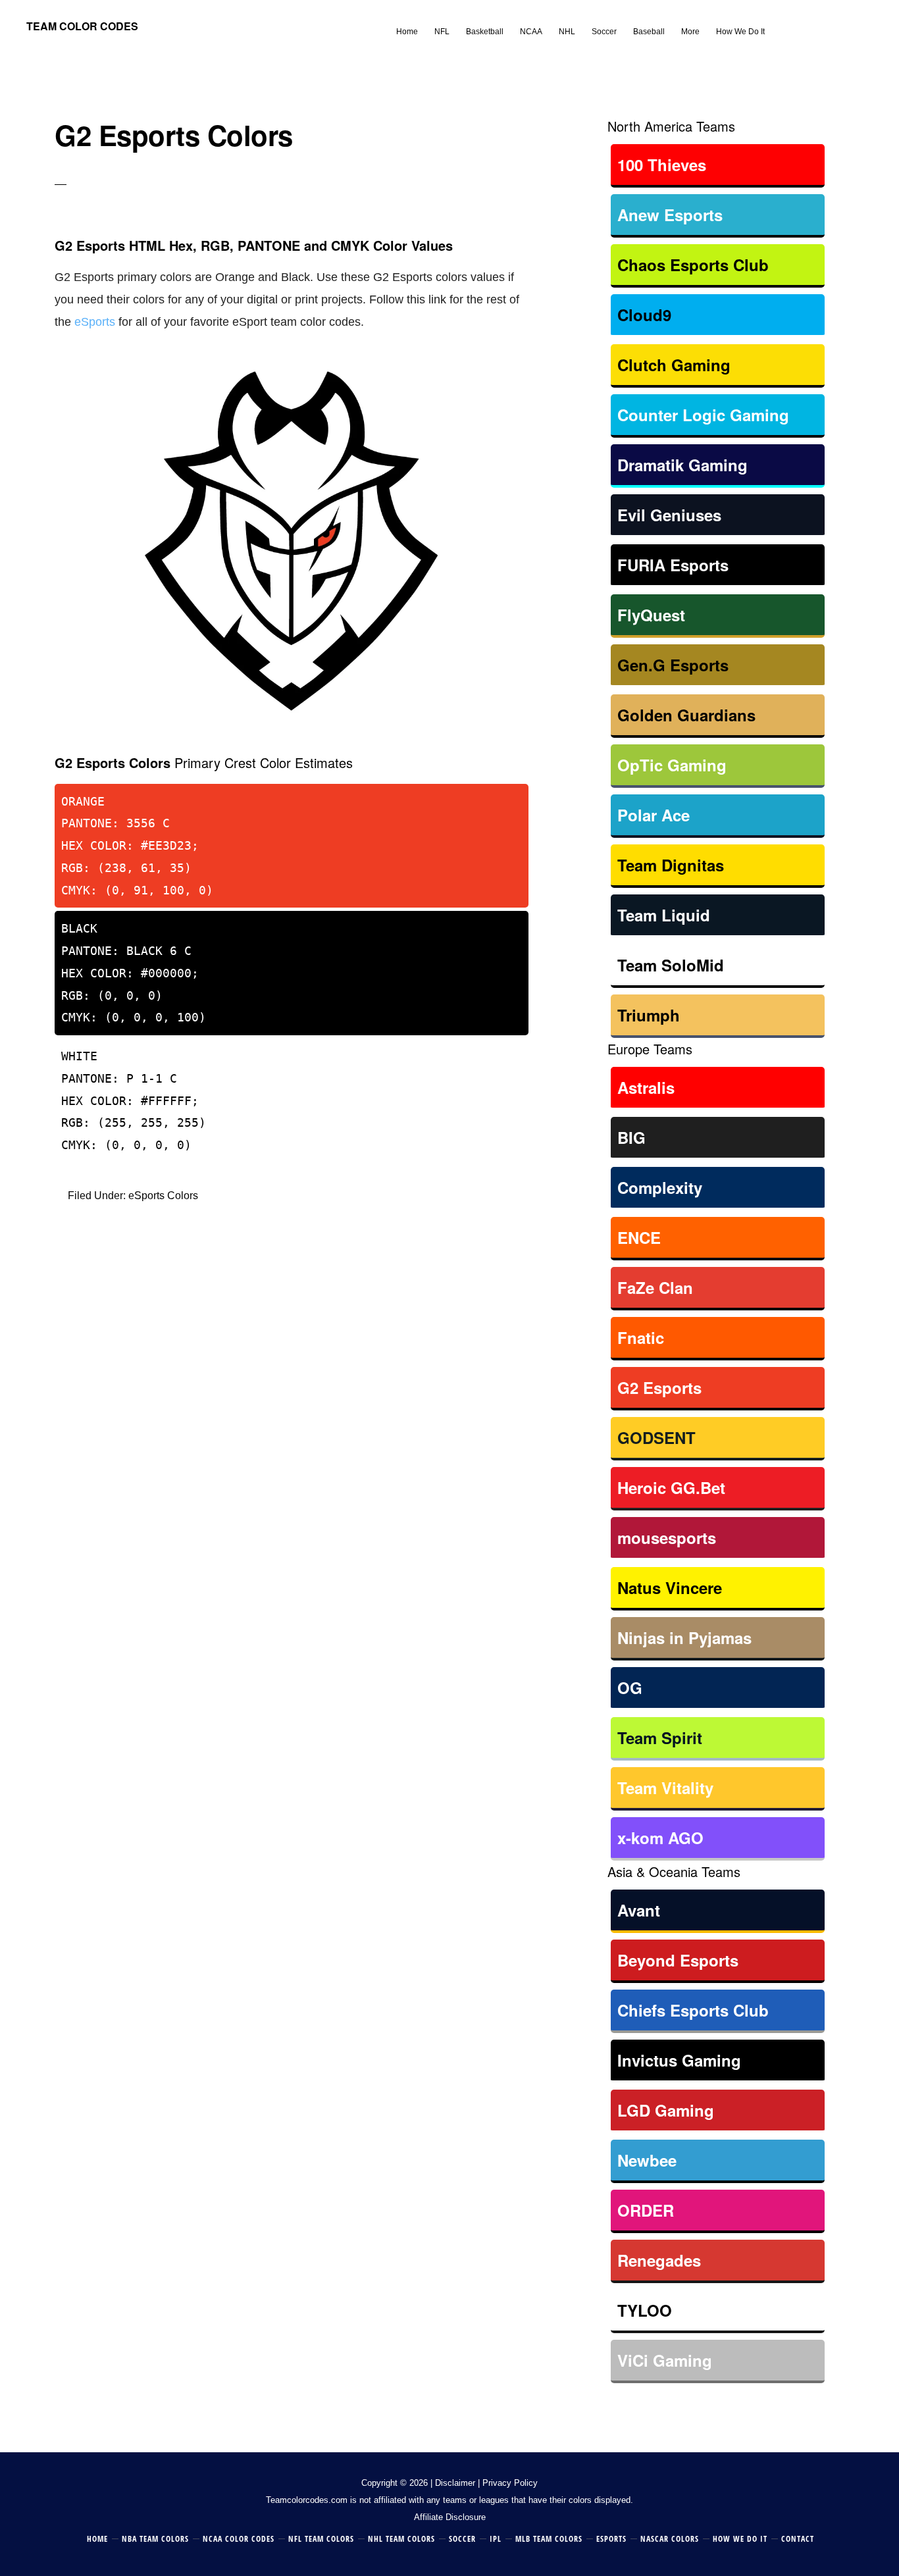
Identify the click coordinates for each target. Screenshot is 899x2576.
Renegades (659, 2260)
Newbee (647, 2160)
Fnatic (641, 1337)
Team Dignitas (671, 865)
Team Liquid (664, 915)
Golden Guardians (686, 715)
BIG (631, 1137)
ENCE (639, 1237)
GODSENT (656, 1437)
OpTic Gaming (672, 765)
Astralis (646, 1087)
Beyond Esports (678, 1960)
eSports (95, 322)
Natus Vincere (670, 1587)
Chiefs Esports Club (693, 2010)
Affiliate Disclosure (450, 2517)
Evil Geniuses (669, 515)
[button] (781, 21)
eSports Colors (163, 1196)
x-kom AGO (660, 1838)
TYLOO (645, 2310)
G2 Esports (659, 1387)
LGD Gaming (666, 2110)
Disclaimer (455, 2483)
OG (630, 1687)
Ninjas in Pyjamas (684, 1637)
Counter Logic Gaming (703, 415)
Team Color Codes (82, 26)
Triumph (649, 1015)
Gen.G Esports (673, 665)
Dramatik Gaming (682, 465)
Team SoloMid (671, 965)
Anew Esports (670, 215)
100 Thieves (662, 165)
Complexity (660, 1187)
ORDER (646, 2210)
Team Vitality (665, 1788)
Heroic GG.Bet (671, 1487)
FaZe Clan (655, 1287)
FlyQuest (651, 615)
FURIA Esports (673, 565)
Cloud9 (644, 315)
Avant (639, 1910)
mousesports (667, 1537)
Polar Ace (654, 815)
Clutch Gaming (674, 365)
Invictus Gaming (679, 2060)
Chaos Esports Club (693, 265)
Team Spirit (660, 1738)
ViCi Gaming (665, 2360)
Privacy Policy (510, 2483)
